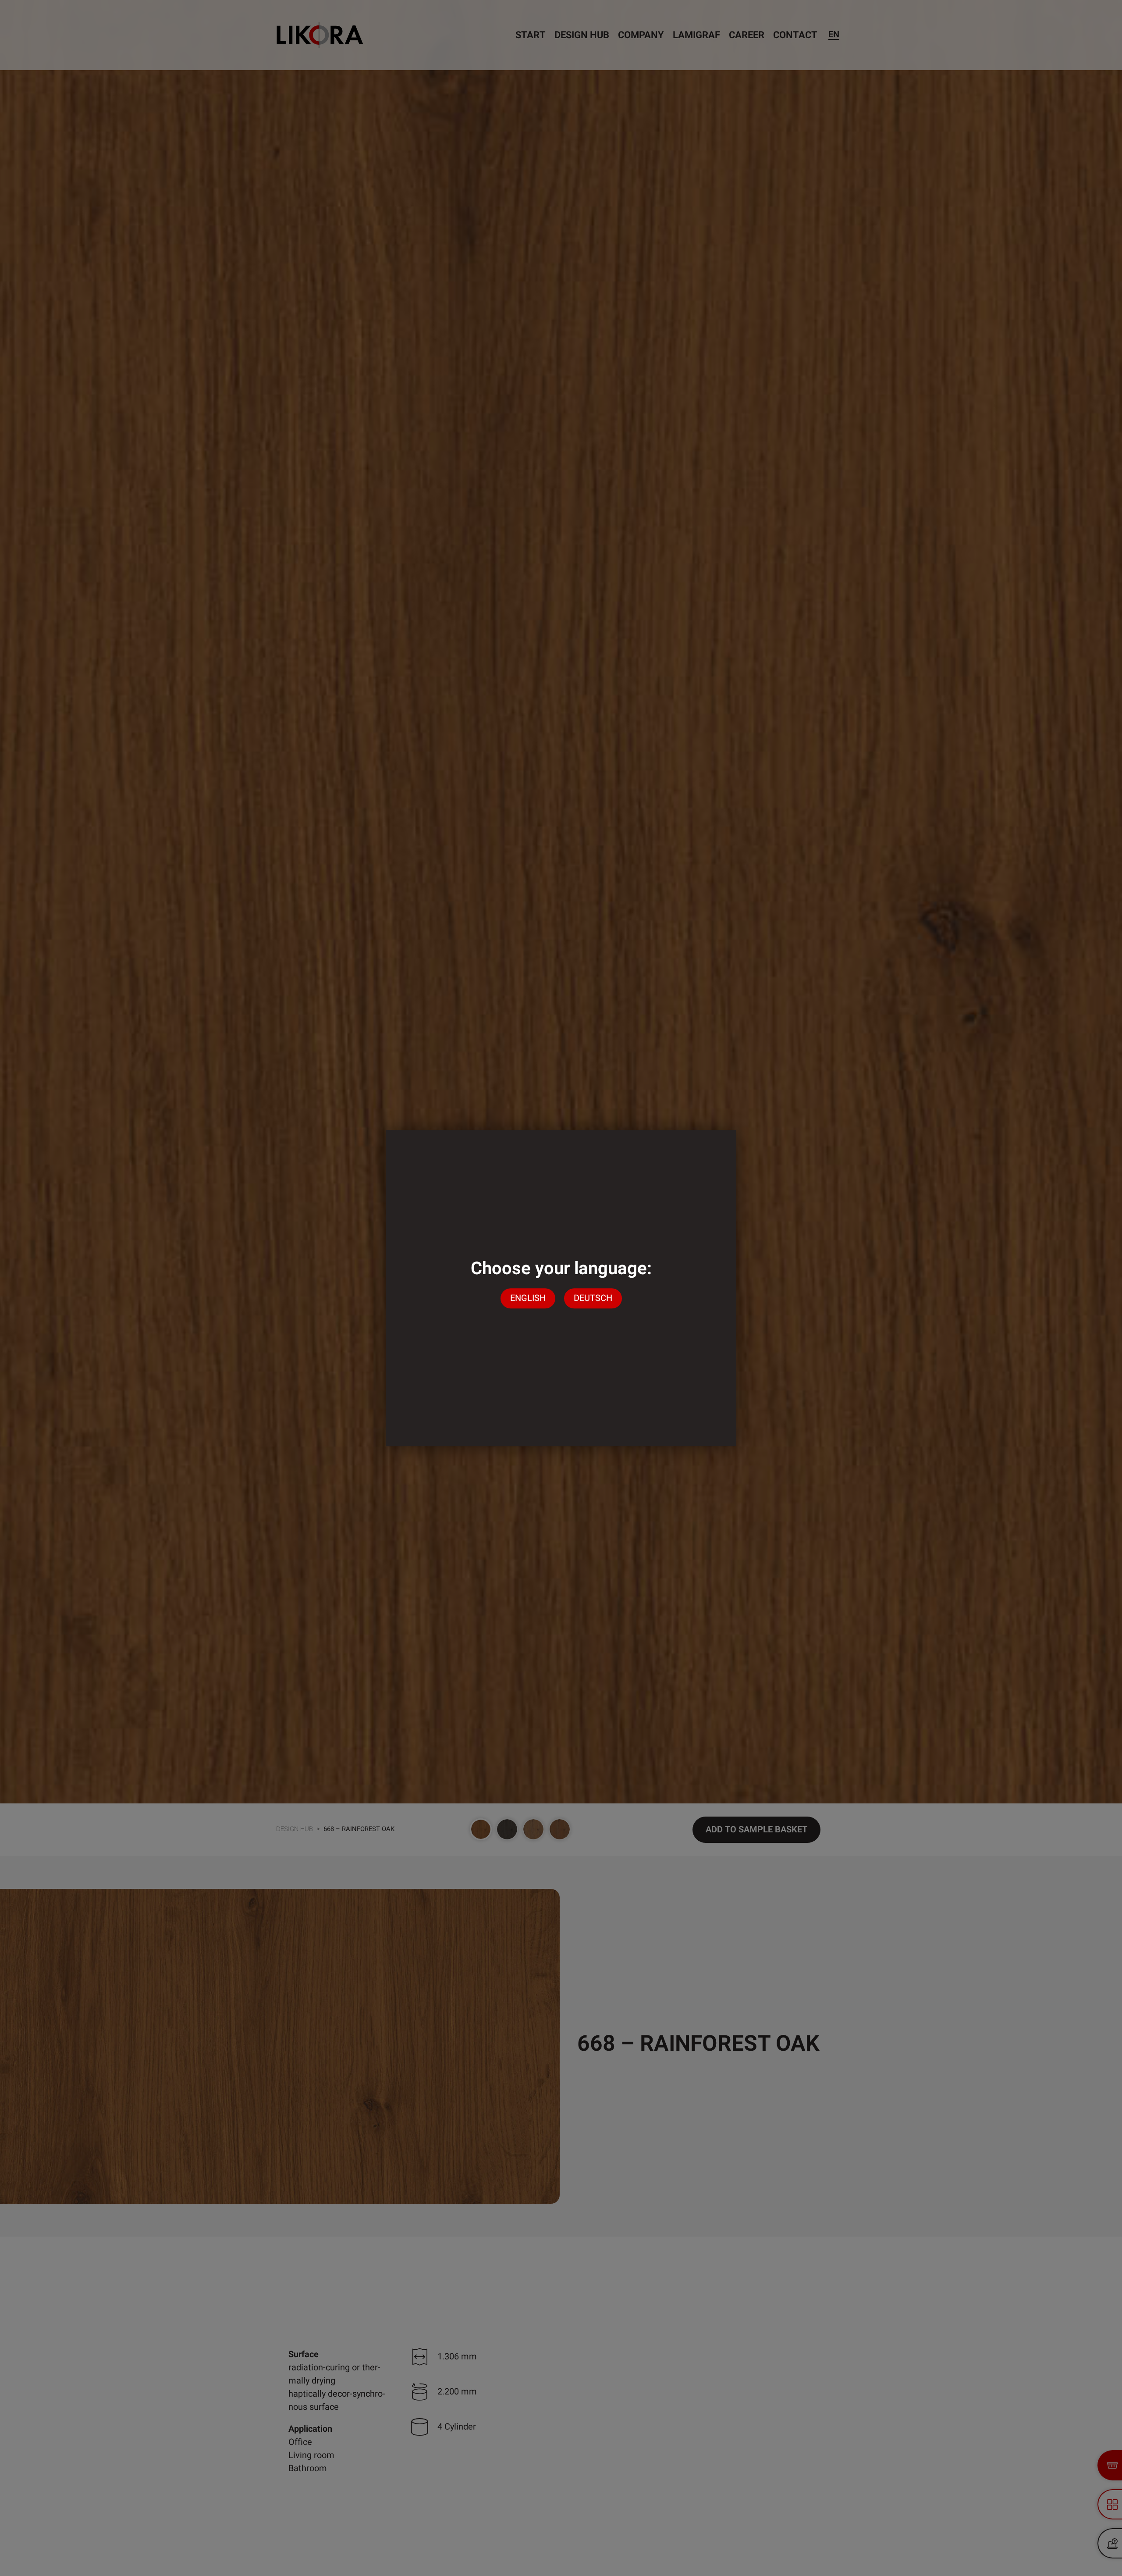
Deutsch (593, 1299)
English (528, 1299)
